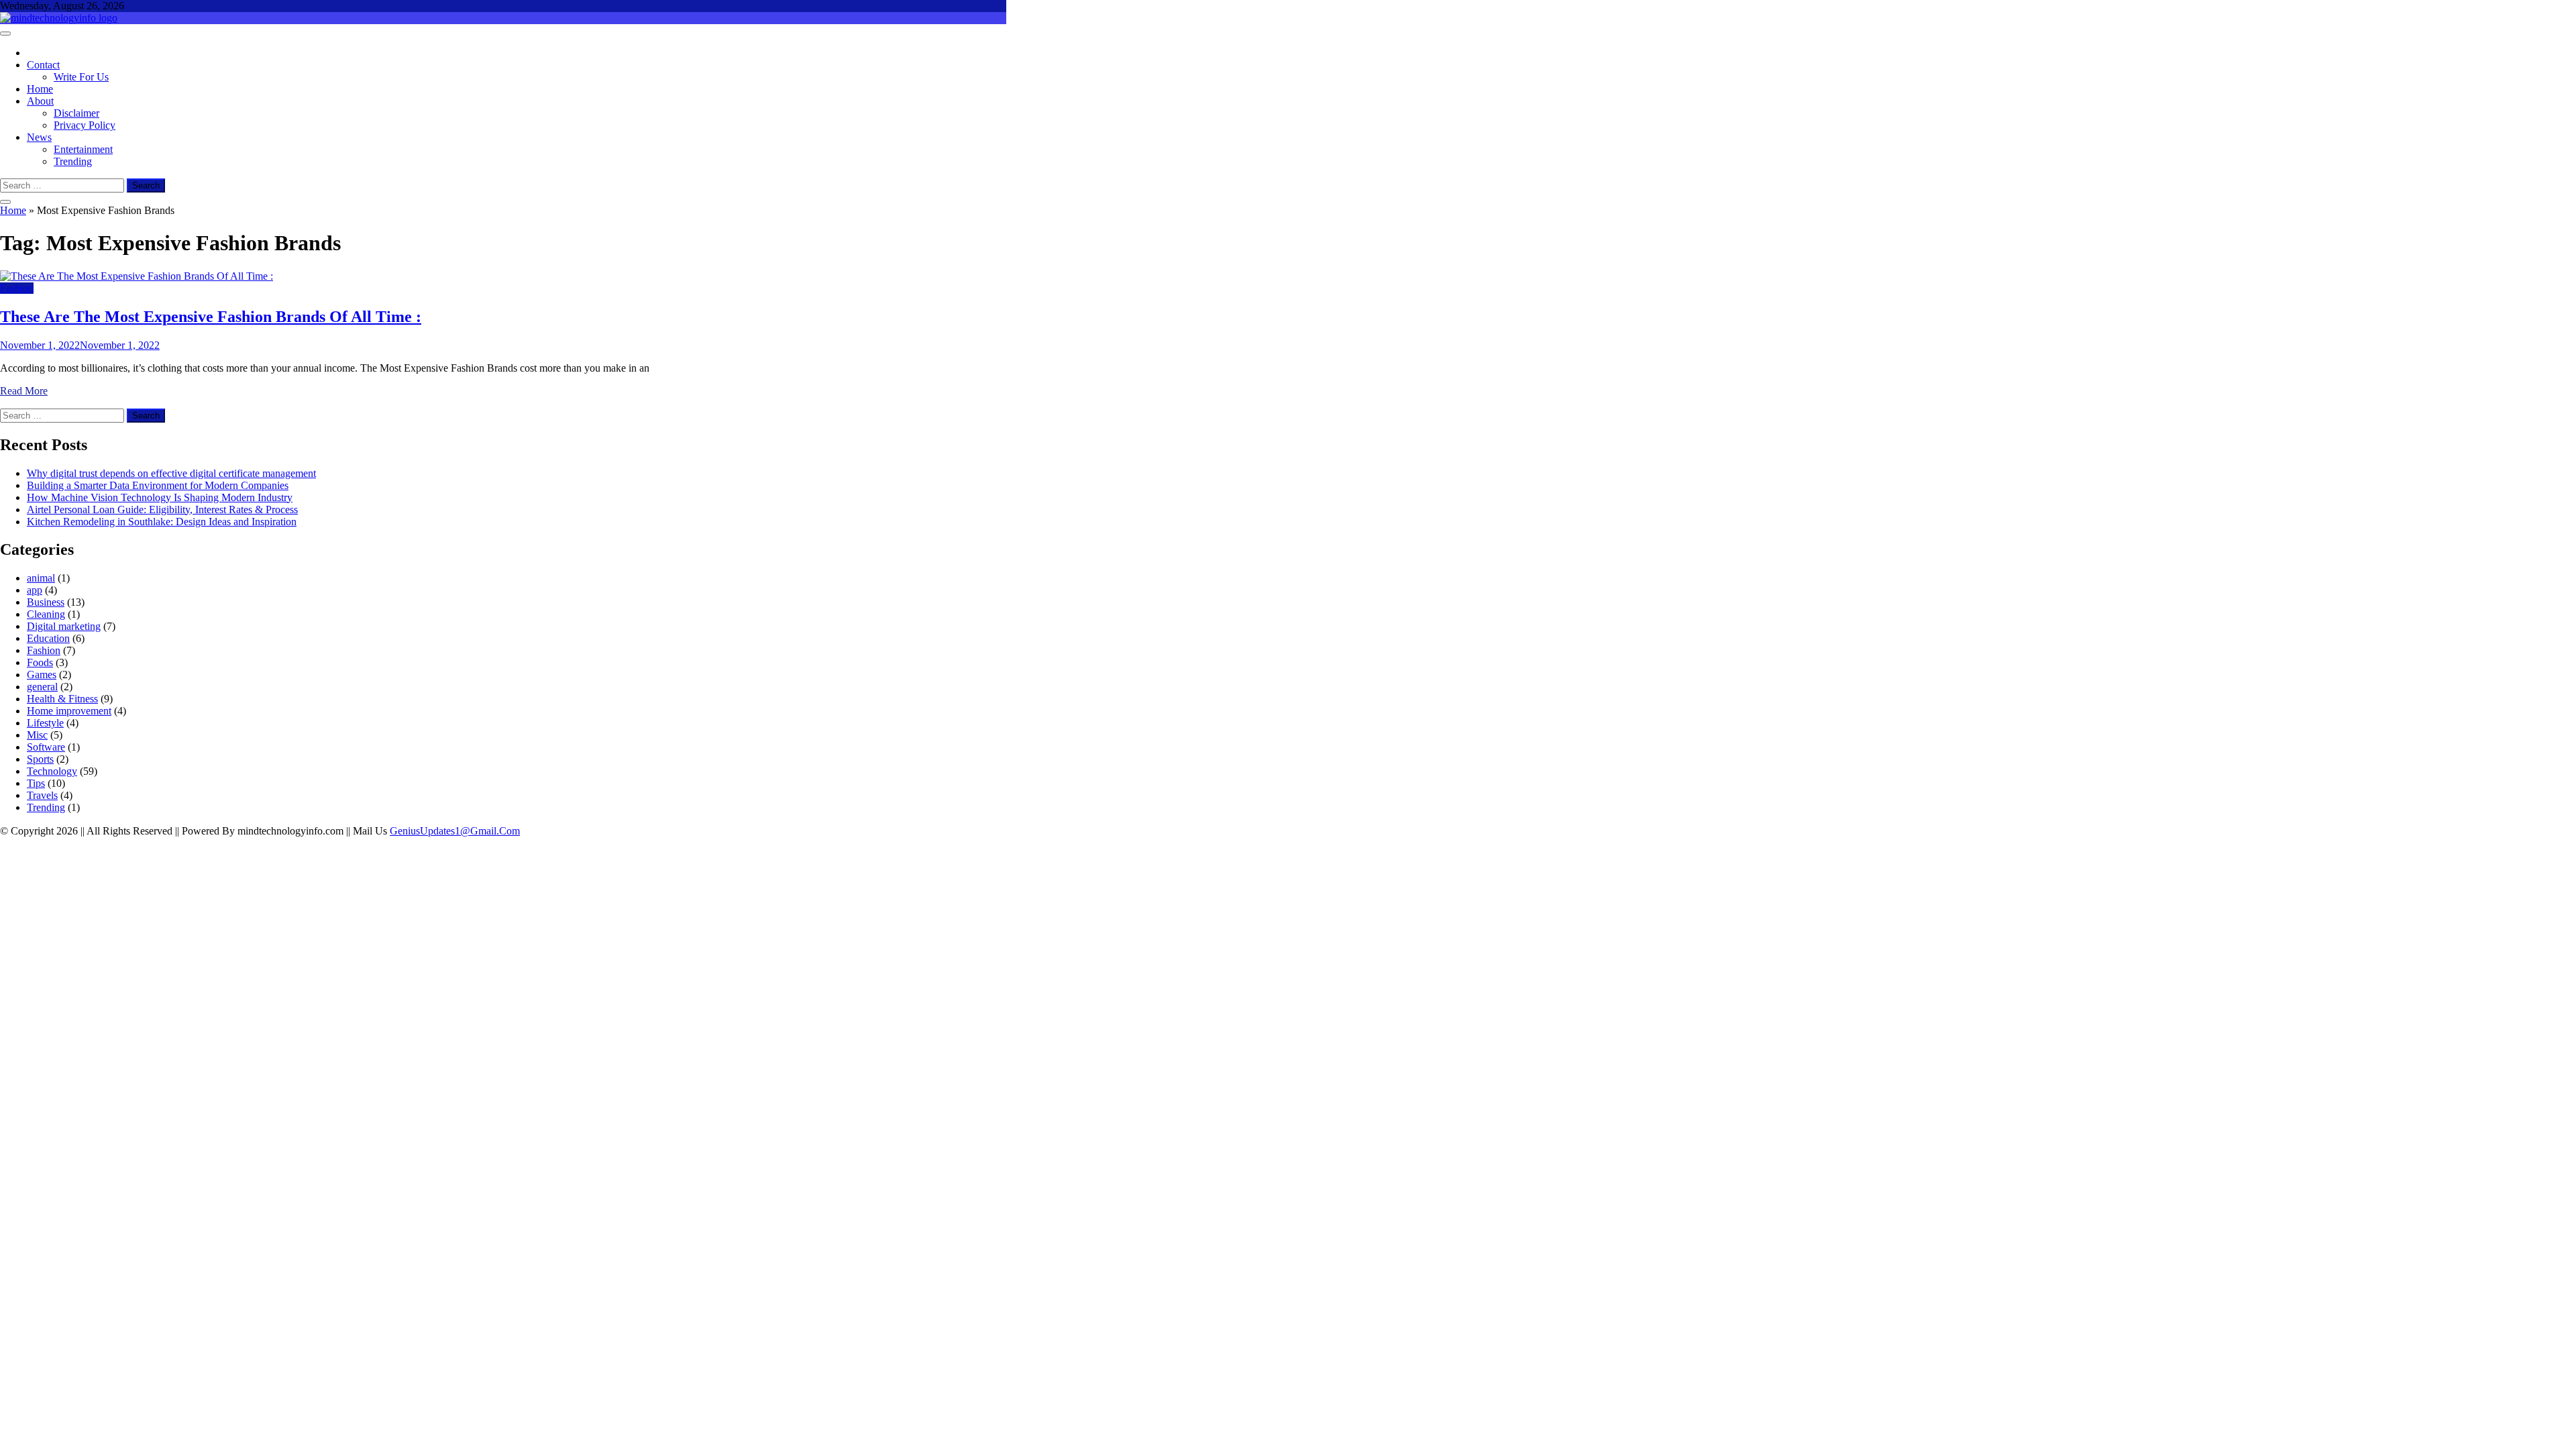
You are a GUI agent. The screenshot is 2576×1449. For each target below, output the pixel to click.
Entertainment (83, 149)
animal (41, 578)
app (35, 590)
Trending (73, 161)
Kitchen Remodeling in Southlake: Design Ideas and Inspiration (162, 522)
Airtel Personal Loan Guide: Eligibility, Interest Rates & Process (162, 509)
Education (48, 638)
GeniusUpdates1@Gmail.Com (455, 831)
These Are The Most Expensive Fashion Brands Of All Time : (211, 317)
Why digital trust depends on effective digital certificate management (171, 473)
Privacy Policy (85, 125)
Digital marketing (64, 626)
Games (42, 675)
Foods (40, 662)
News (39, 137)
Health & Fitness (62, 699)
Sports (40, 759)
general (42, 687)
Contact (43, 65)
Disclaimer (76, 113)
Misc (37, 735)
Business (46, 602)
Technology (52, 771)
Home (40, 89)
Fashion (17, 288)
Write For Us (81, 77)
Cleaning (46, 614)
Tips (36, 783)
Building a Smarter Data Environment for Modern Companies (158, 485)
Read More (24, 391)
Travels (42, 795)
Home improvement (69, 711)
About (40, 101)
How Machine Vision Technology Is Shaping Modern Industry (160, 497)
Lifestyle (45, 723)
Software (46, 747)
